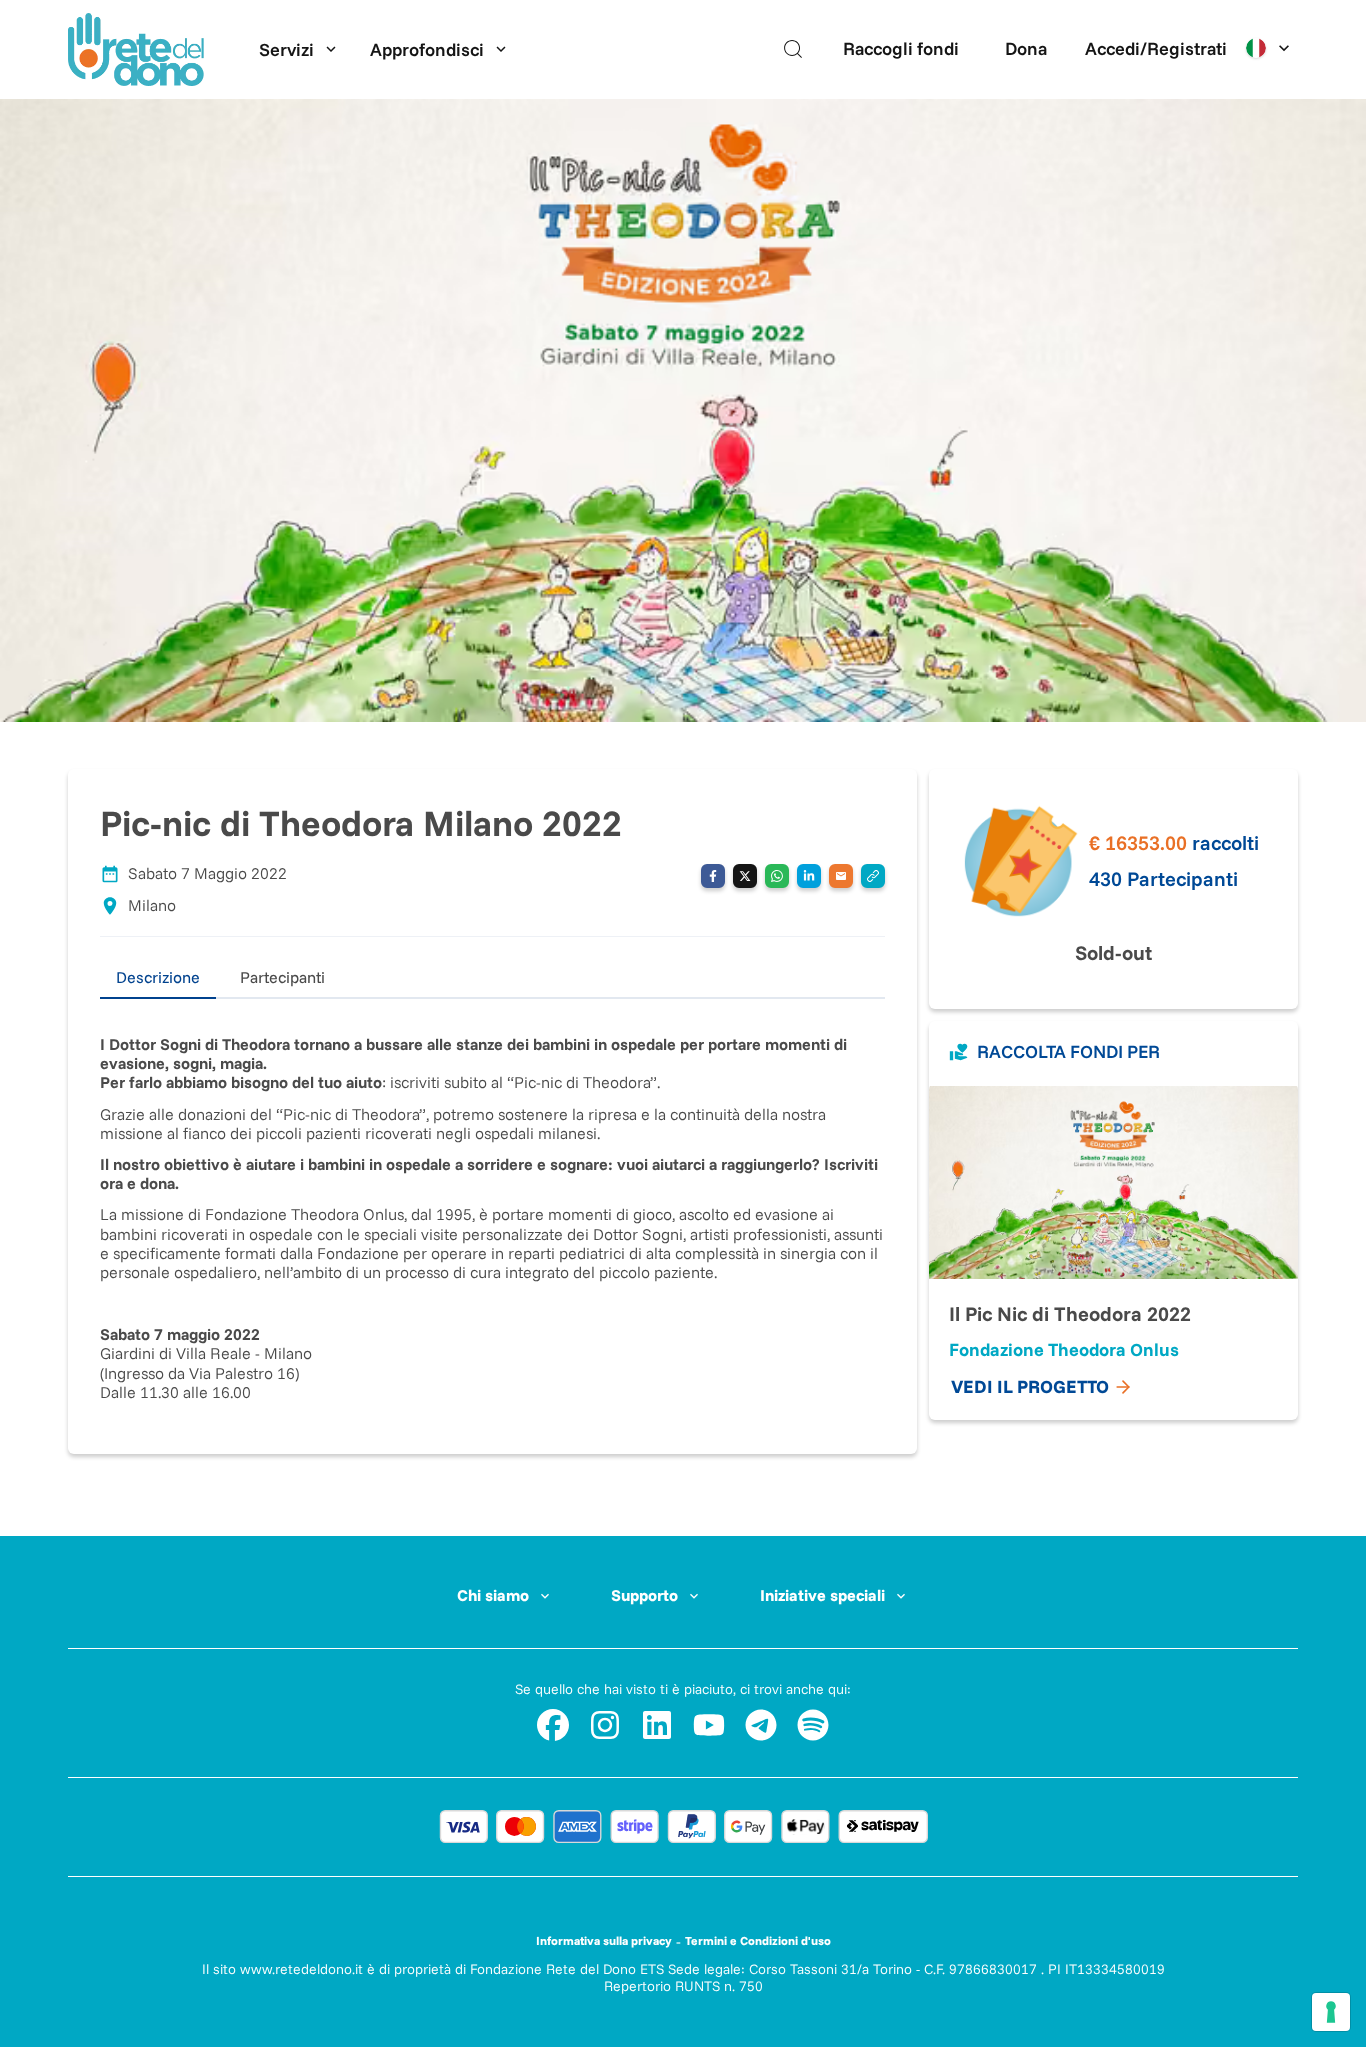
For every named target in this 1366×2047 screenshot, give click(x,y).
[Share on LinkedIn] (809, 876)
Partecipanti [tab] (282, 977)
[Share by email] (841, 876)
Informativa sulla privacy (604, 1940)
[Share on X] (745, 876)
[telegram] (761, 1725)
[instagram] (605, 1725)
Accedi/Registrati (1156, 48)
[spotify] (813, 1725)
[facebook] (553, 1725)
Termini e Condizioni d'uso (758, 1940)
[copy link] (873, 876)
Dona (1026, 48)
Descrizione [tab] (158, 977)
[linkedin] (657, 1725)
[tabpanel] (492, 1200)
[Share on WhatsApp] (777, 876)
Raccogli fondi (901, 48)
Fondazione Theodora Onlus (1064, 1349)
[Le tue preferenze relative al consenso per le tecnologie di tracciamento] (1331, 2012)
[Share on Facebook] (713, 876)
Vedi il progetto (1030, 1386)
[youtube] (709, 1725)
